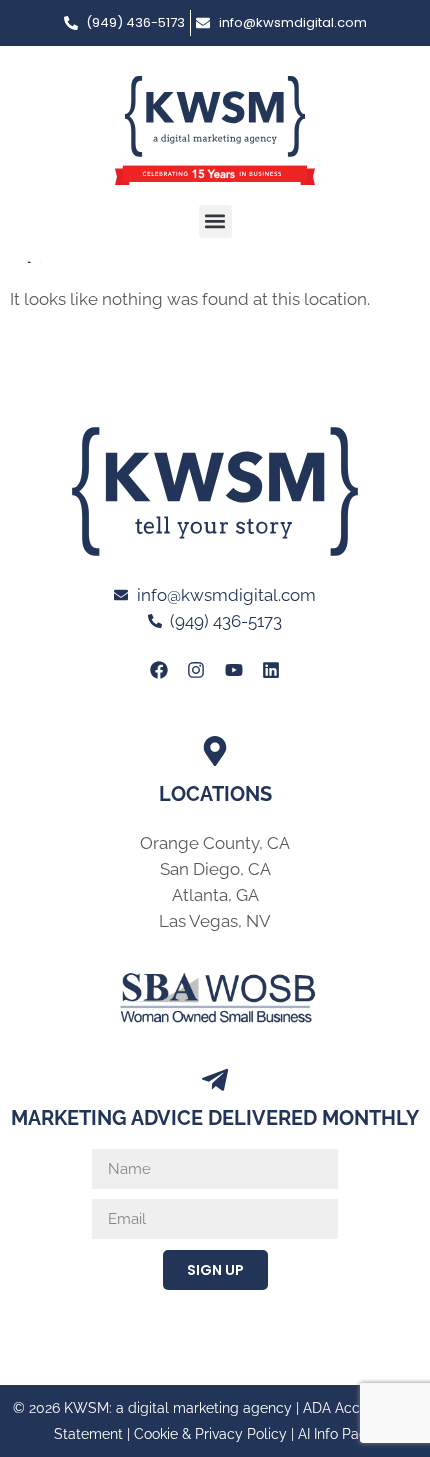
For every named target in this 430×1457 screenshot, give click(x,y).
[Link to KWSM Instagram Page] (196, 670)
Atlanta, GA (215, 895)
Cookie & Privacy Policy (210, 1434)
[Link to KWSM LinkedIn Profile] (271, 670)
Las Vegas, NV (215, 921)
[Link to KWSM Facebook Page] (159, 670)
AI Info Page (337, 1434)
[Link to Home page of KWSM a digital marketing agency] (215, 130)
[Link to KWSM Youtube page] (234, 670)
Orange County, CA (215, 843)
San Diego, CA (215, 869)
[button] (215, 221)
